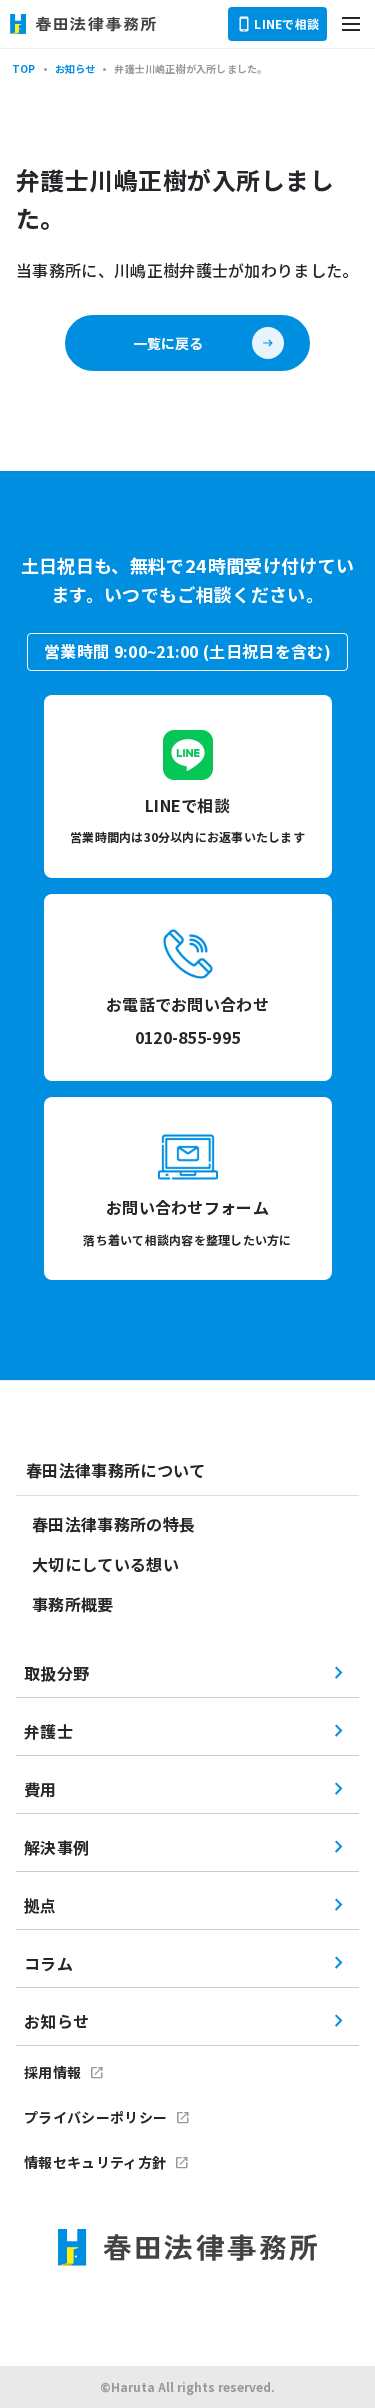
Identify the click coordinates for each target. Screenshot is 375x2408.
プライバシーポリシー (95, 2117)
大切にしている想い (105, 1564)
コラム (48, 1963)
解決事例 (56, 1847)
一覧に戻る (168, 343)
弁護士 (48, 1731)
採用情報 (52, 2072)
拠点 (40, 1905)
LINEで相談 (286, 23)
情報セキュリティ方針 (95, 2162)
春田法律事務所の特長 (113, 1524)
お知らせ (56, 2021)
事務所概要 (73, 1604)
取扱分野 (56, 1673)
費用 (40, 1789)
